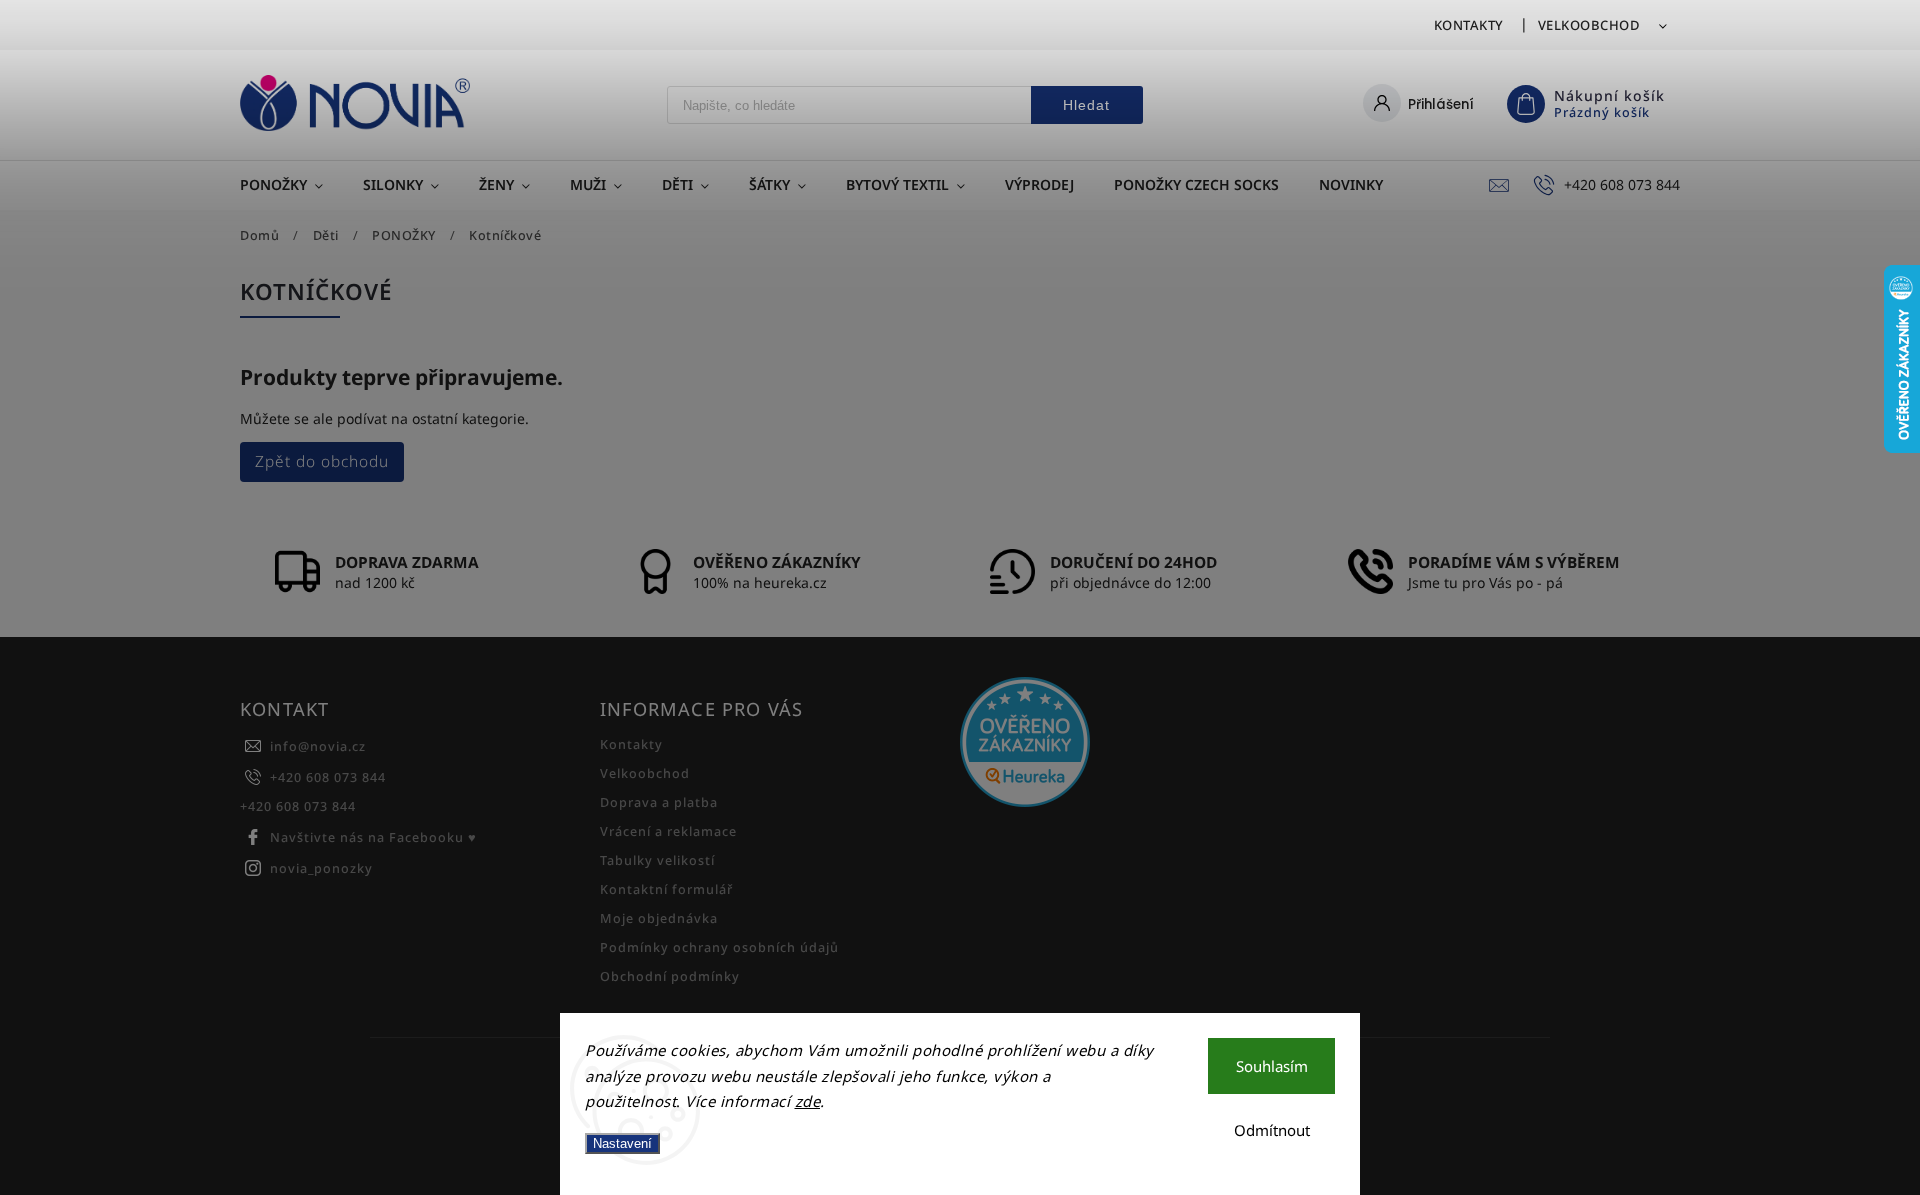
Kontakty (1469, 25)
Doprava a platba (659, 802)
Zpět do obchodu (322, 461)
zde (808, 1101)
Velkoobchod (1589, 25)
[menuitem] (291, 185)
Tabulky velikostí (657, 860)
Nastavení (622, 1143)
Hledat (1086, 105)
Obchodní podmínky (670, 976)
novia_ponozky (321, 868)
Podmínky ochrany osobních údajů (719, 947)
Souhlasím (1272, 1066)
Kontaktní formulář (666, 889)
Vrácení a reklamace (668, 831)
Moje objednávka (659, 918)
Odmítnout (1272, 1130)
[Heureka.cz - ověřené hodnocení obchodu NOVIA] (1132, 744)
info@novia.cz (318, 746)
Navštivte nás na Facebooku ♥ (373, 837)
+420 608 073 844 (328, 777)
